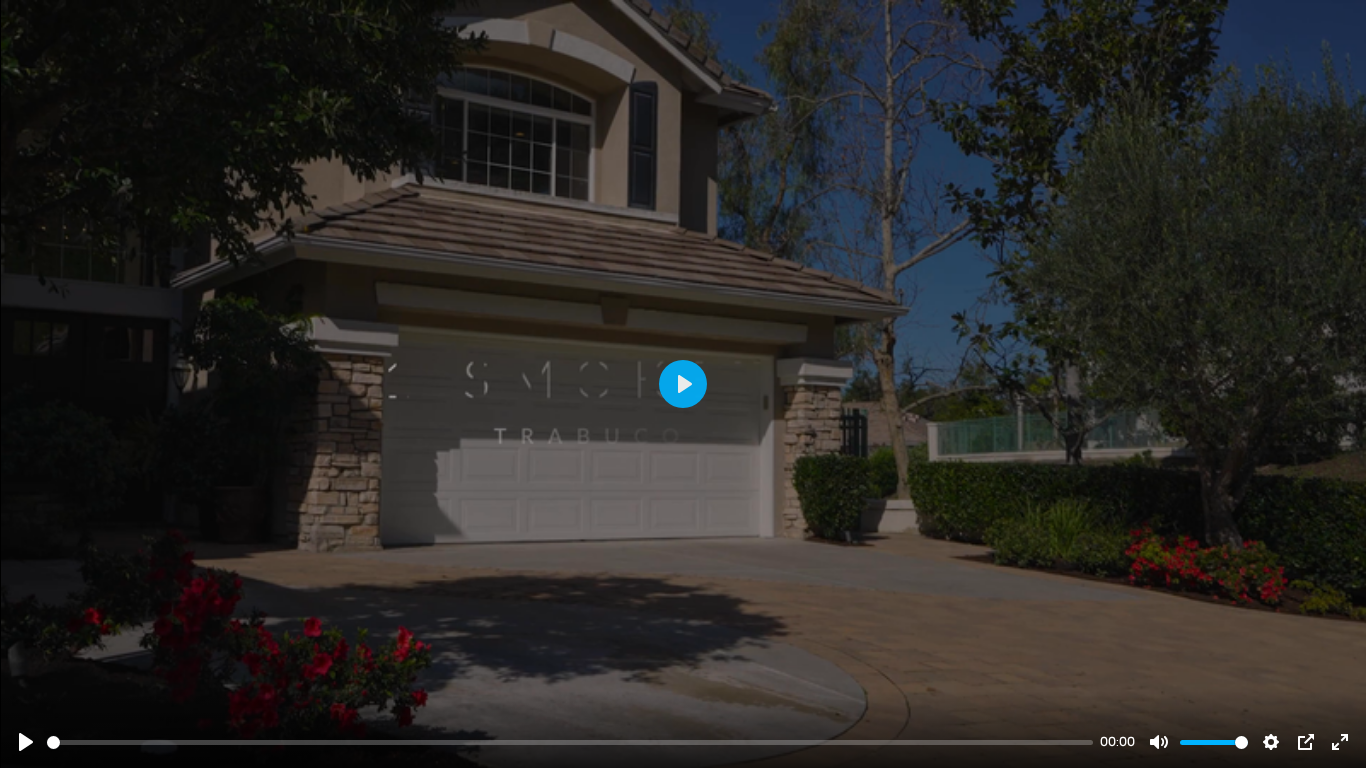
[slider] (570, 742)
